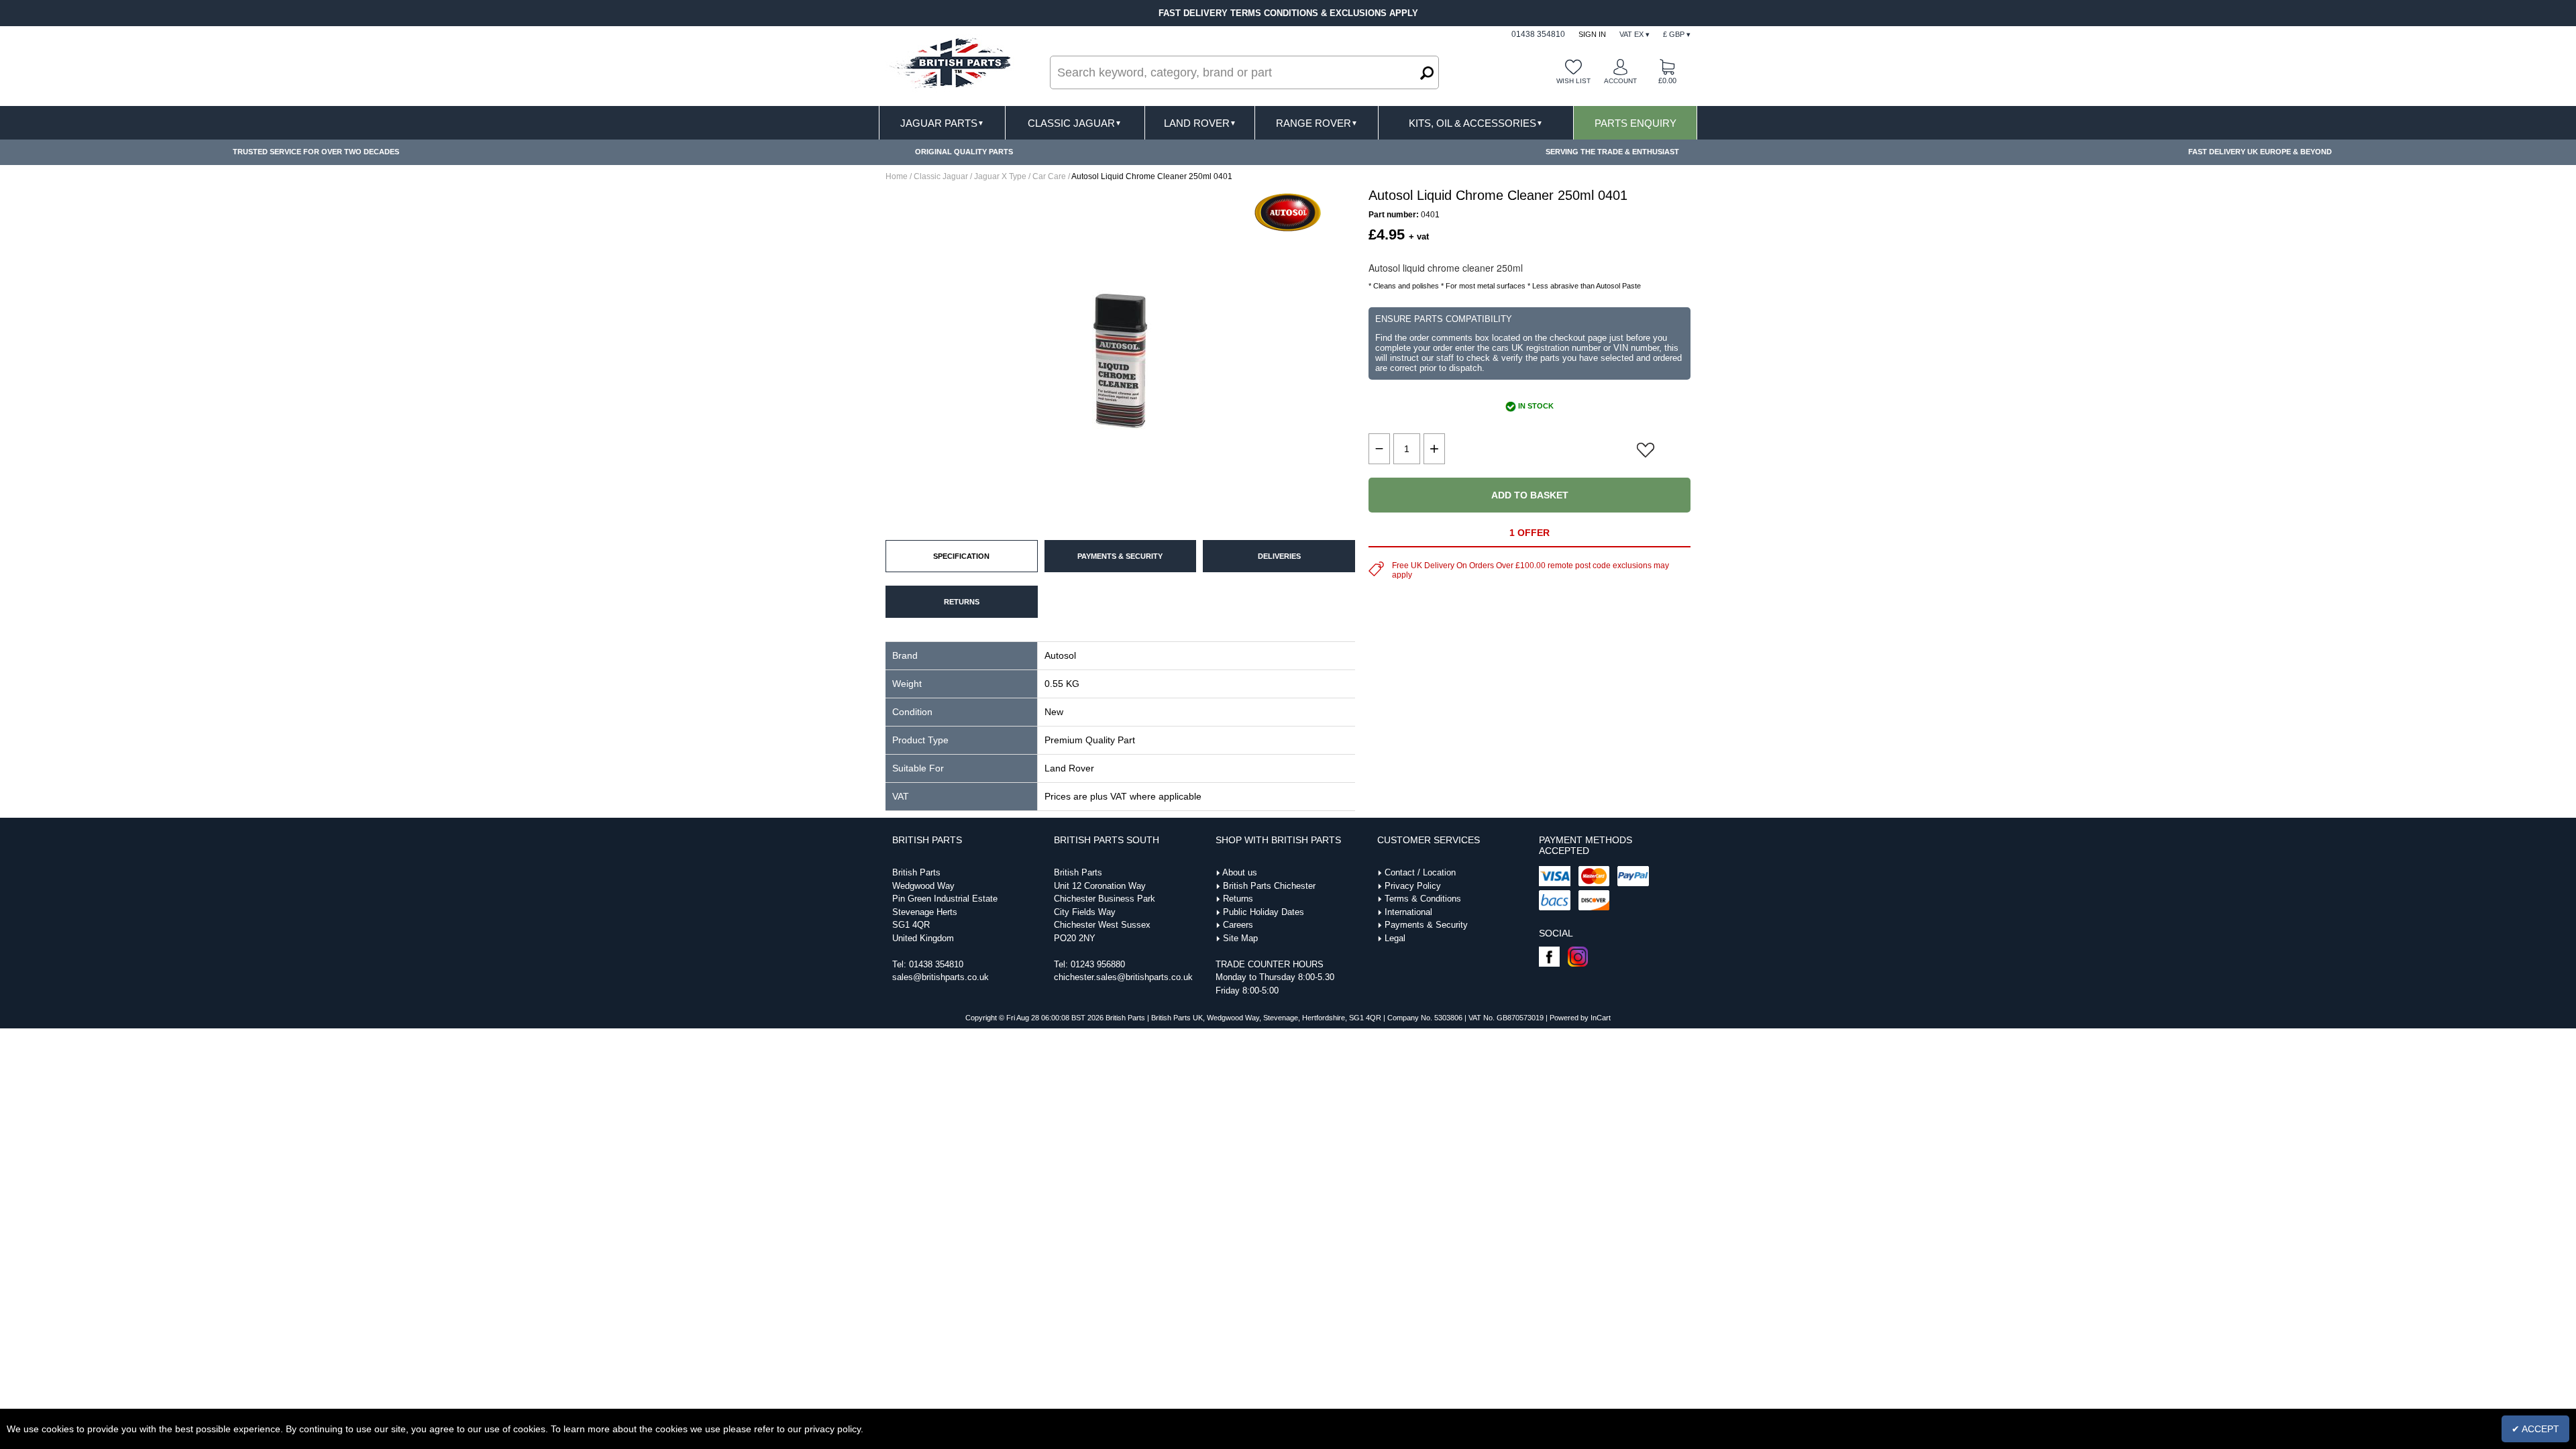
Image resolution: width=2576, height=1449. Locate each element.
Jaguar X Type (1000, 176)
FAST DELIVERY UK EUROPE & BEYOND (2260, 152)
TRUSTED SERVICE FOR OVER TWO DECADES (316, 152)
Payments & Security (1426, 925)
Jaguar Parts (942, 123)
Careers (1238, 925)
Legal (1395, 938)
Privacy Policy (1413, 886)
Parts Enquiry (1635, 123)
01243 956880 (1098, 964)
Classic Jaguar (1075, 123)
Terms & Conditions (1423, 899)
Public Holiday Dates (1264, 912)
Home (897, 176)
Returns (1238, 899)
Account (1620, 81)
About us (1240, 872)
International (1408, 912)
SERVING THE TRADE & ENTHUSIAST (1612, 152)
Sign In (1592, 34)
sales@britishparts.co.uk (941, 977)
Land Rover (1200, 123)
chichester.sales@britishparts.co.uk (1123, 977)
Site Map (1240, 938)
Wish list (1573, 81)
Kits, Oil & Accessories (1476, 123)
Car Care (1049, 176)
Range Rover (1317, 123)
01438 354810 (936, 964)
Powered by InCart (1580, 1018)
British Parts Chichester (1269, 886)
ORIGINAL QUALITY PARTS (964, 152)
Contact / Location (1420, 872)
